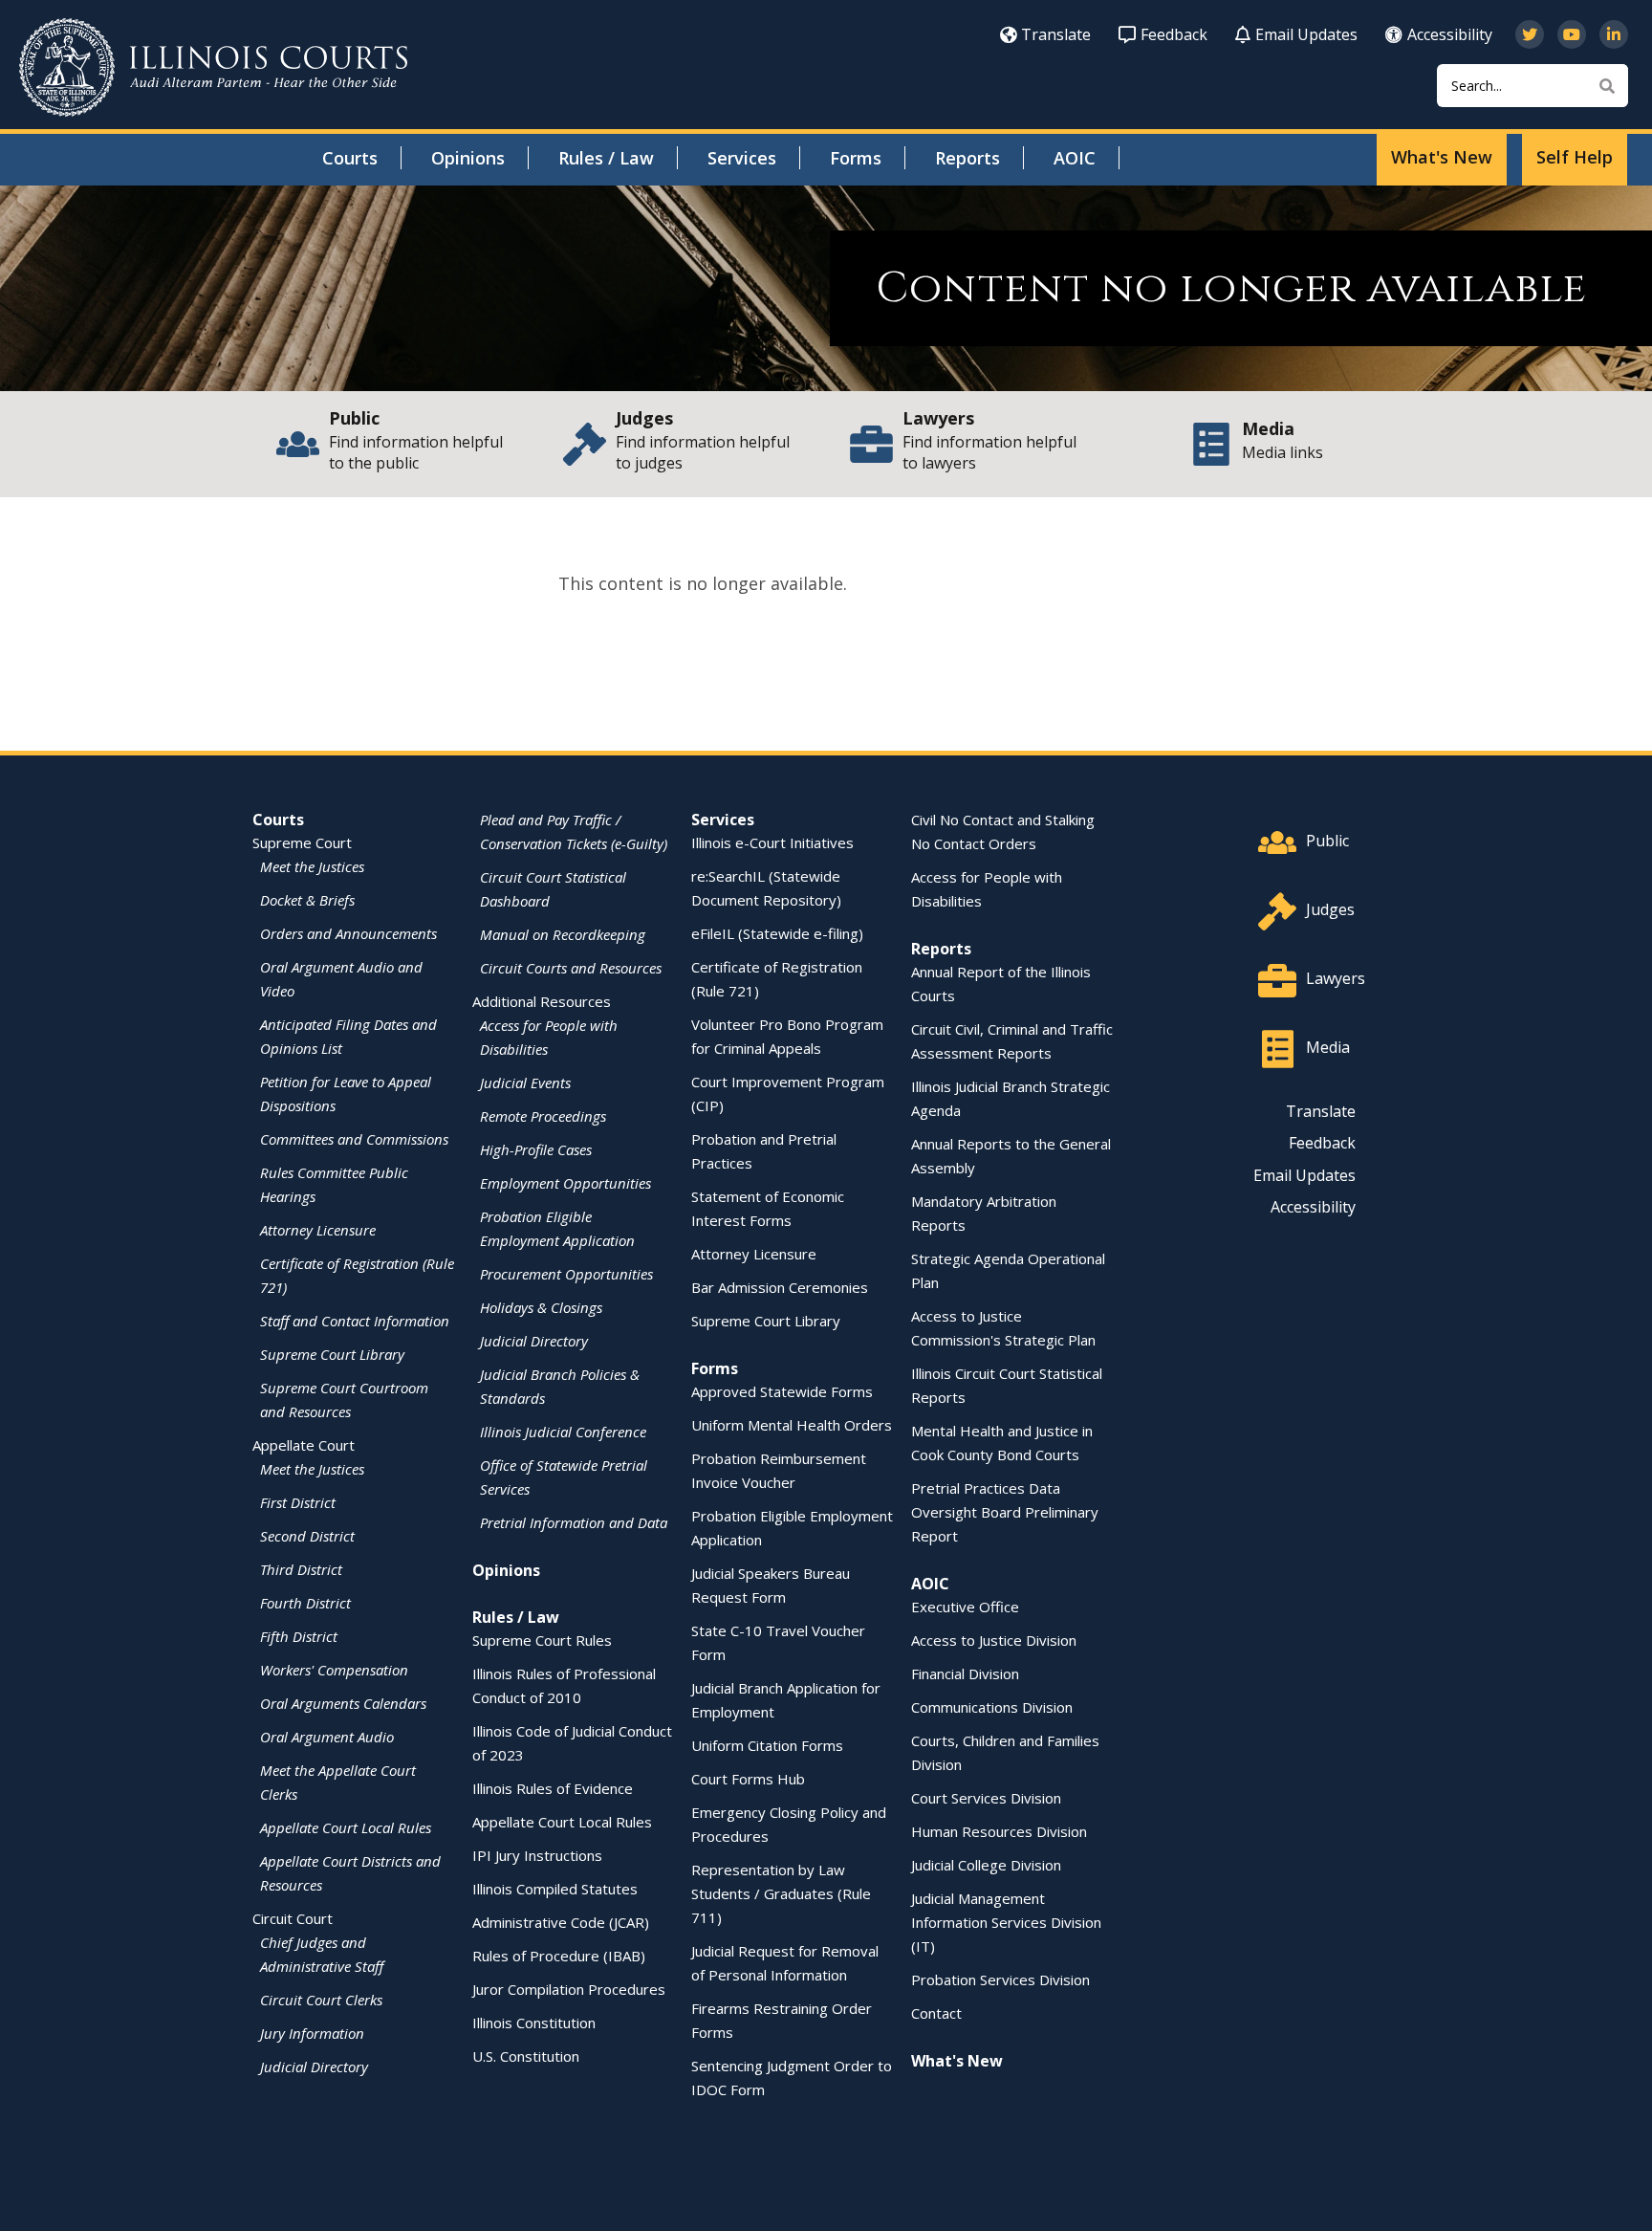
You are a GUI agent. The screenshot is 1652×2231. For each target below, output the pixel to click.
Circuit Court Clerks (321, 2000)
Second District (307, 1536)
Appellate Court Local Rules (346, 1827)
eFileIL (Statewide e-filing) (777, 933)
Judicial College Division (986, 1865)
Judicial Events (525, 1083)
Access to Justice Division (994, 1640)
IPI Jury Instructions (537, 1855)
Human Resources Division (999, 1831)
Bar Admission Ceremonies (780, 1287)
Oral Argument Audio (327, 1737)
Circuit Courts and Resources (571, 968)
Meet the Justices (312, 866)
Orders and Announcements (348, 933)
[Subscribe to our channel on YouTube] (1572, 34)
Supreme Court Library (332, 1354)
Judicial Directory (314, 2067)
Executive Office (965, 1607)
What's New (1442, 157)
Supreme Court (302, 842)
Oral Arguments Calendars (343, 1703)
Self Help (1575, 157)
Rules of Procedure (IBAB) (559, 1956)
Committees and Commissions (354, 1139)
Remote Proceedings (543, 1116)
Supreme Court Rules (542, 1640)
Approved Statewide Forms (782, 1391)
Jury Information (312, 2033)
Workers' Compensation (334, 1670)
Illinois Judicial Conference (563, 1432)
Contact (936, 2013)
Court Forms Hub (748, 1779)
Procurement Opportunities (566, 1274)
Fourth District (305, 1603)
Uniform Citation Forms (767, 1745)
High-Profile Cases (536, 1149)
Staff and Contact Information (355, 1321)
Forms (856, 158)
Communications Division (992, 1707)
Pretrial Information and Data (574, 1522)
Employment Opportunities (565, 1183)
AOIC (1075, 158)
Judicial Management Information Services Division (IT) (1006, 1922)
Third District (301, 1569)
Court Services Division (986, 1798)
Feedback (1174, 34)
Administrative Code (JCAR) (561, 1922)
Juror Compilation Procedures (569, 1989)
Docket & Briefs (307, 900)
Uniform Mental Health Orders (792, 1425)
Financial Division (965, 1673)
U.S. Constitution (526, 2056)
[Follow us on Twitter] (1530, 34)
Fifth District (299, 1636)
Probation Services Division (1000, 1979)
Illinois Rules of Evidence (553, 1788)
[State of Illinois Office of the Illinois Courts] (213, 67)
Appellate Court (304, 1445)
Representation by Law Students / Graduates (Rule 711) (781, 1893)
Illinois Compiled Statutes (555, 1889)
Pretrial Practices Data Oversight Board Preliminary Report (1005, 1512)
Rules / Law (606, 158)
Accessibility (1450, 34)
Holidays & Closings (541, 1307)
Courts (350, 158)
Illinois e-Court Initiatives (772, 842)
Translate (1056, 34)
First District (298, 1502)
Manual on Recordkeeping (563, 934)
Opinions (468, 158)
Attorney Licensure (318, 1230)
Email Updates (1306, 34)
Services (742, 158)
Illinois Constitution (534, 2023)
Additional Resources (542, 1001)
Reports (967, 158)
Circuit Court (293, 1918)
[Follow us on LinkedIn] (1614, 34)
